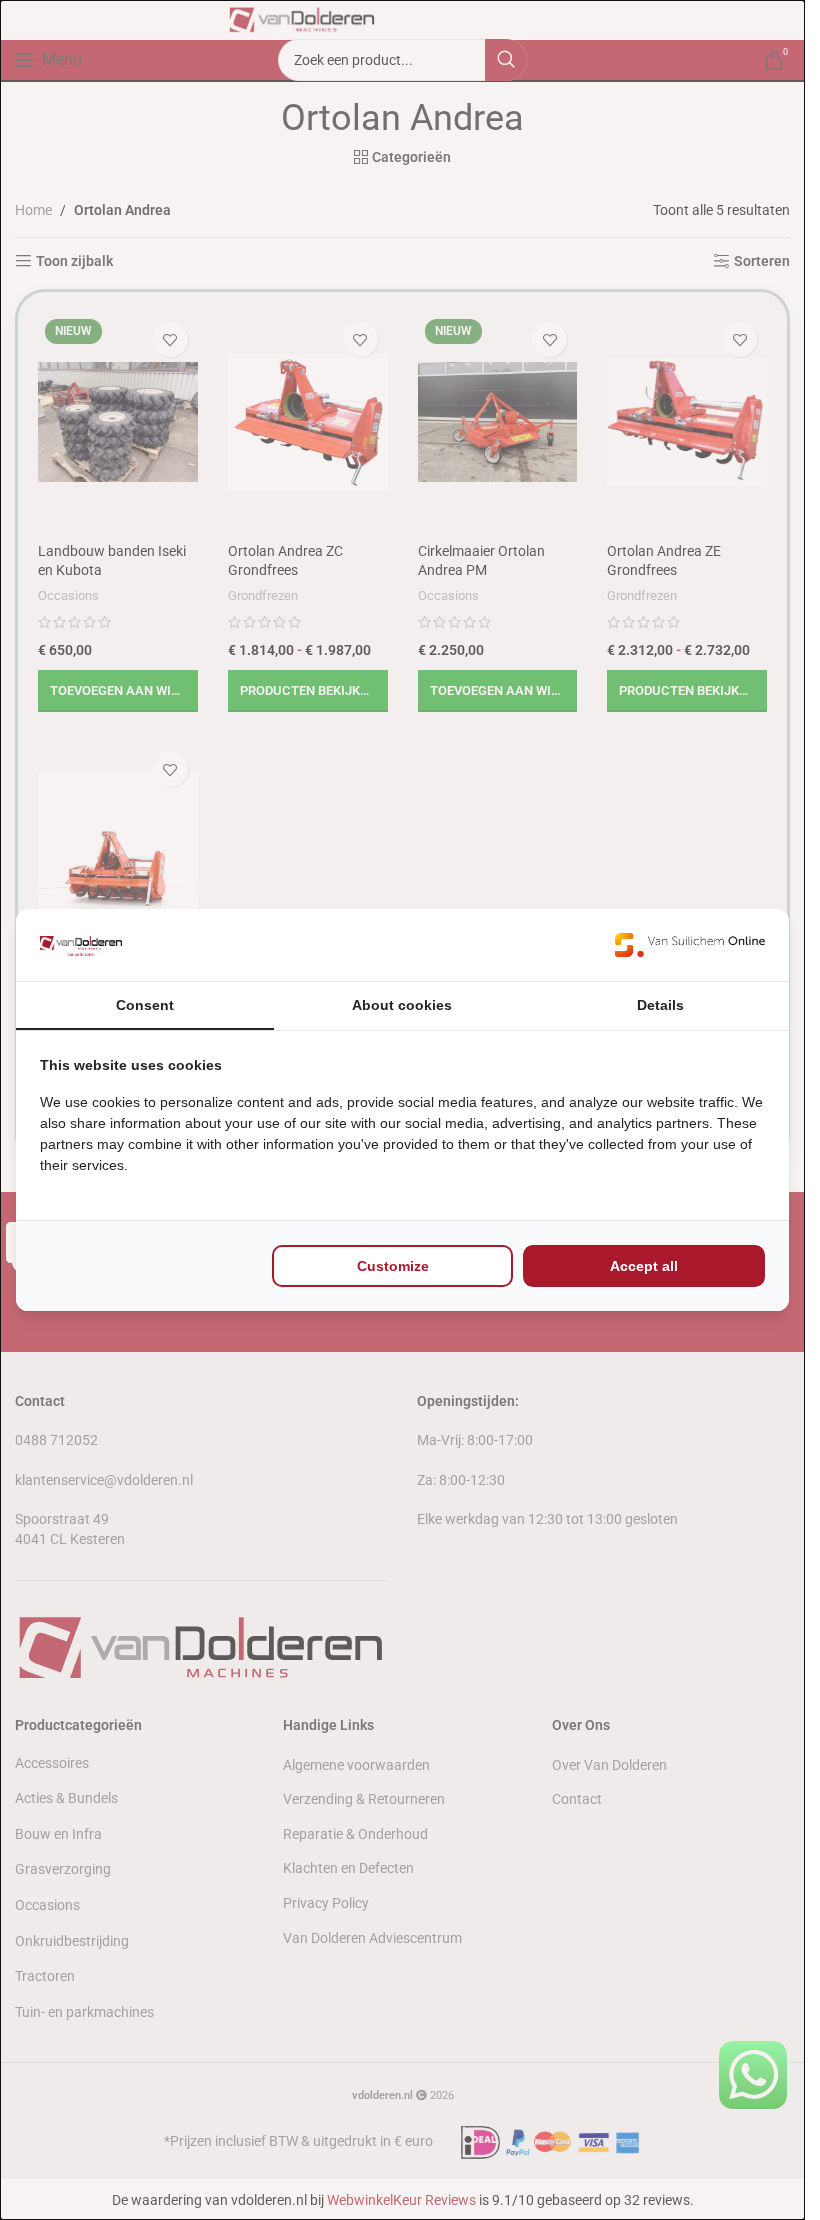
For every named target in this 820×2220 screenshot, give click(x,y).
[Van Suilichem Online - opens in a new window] (690, 945)
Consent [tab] (145, 1005)
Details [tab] (660, 1005)
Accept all (644, 1266)
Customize (393, 1266)
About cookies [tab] (402, 1005)
